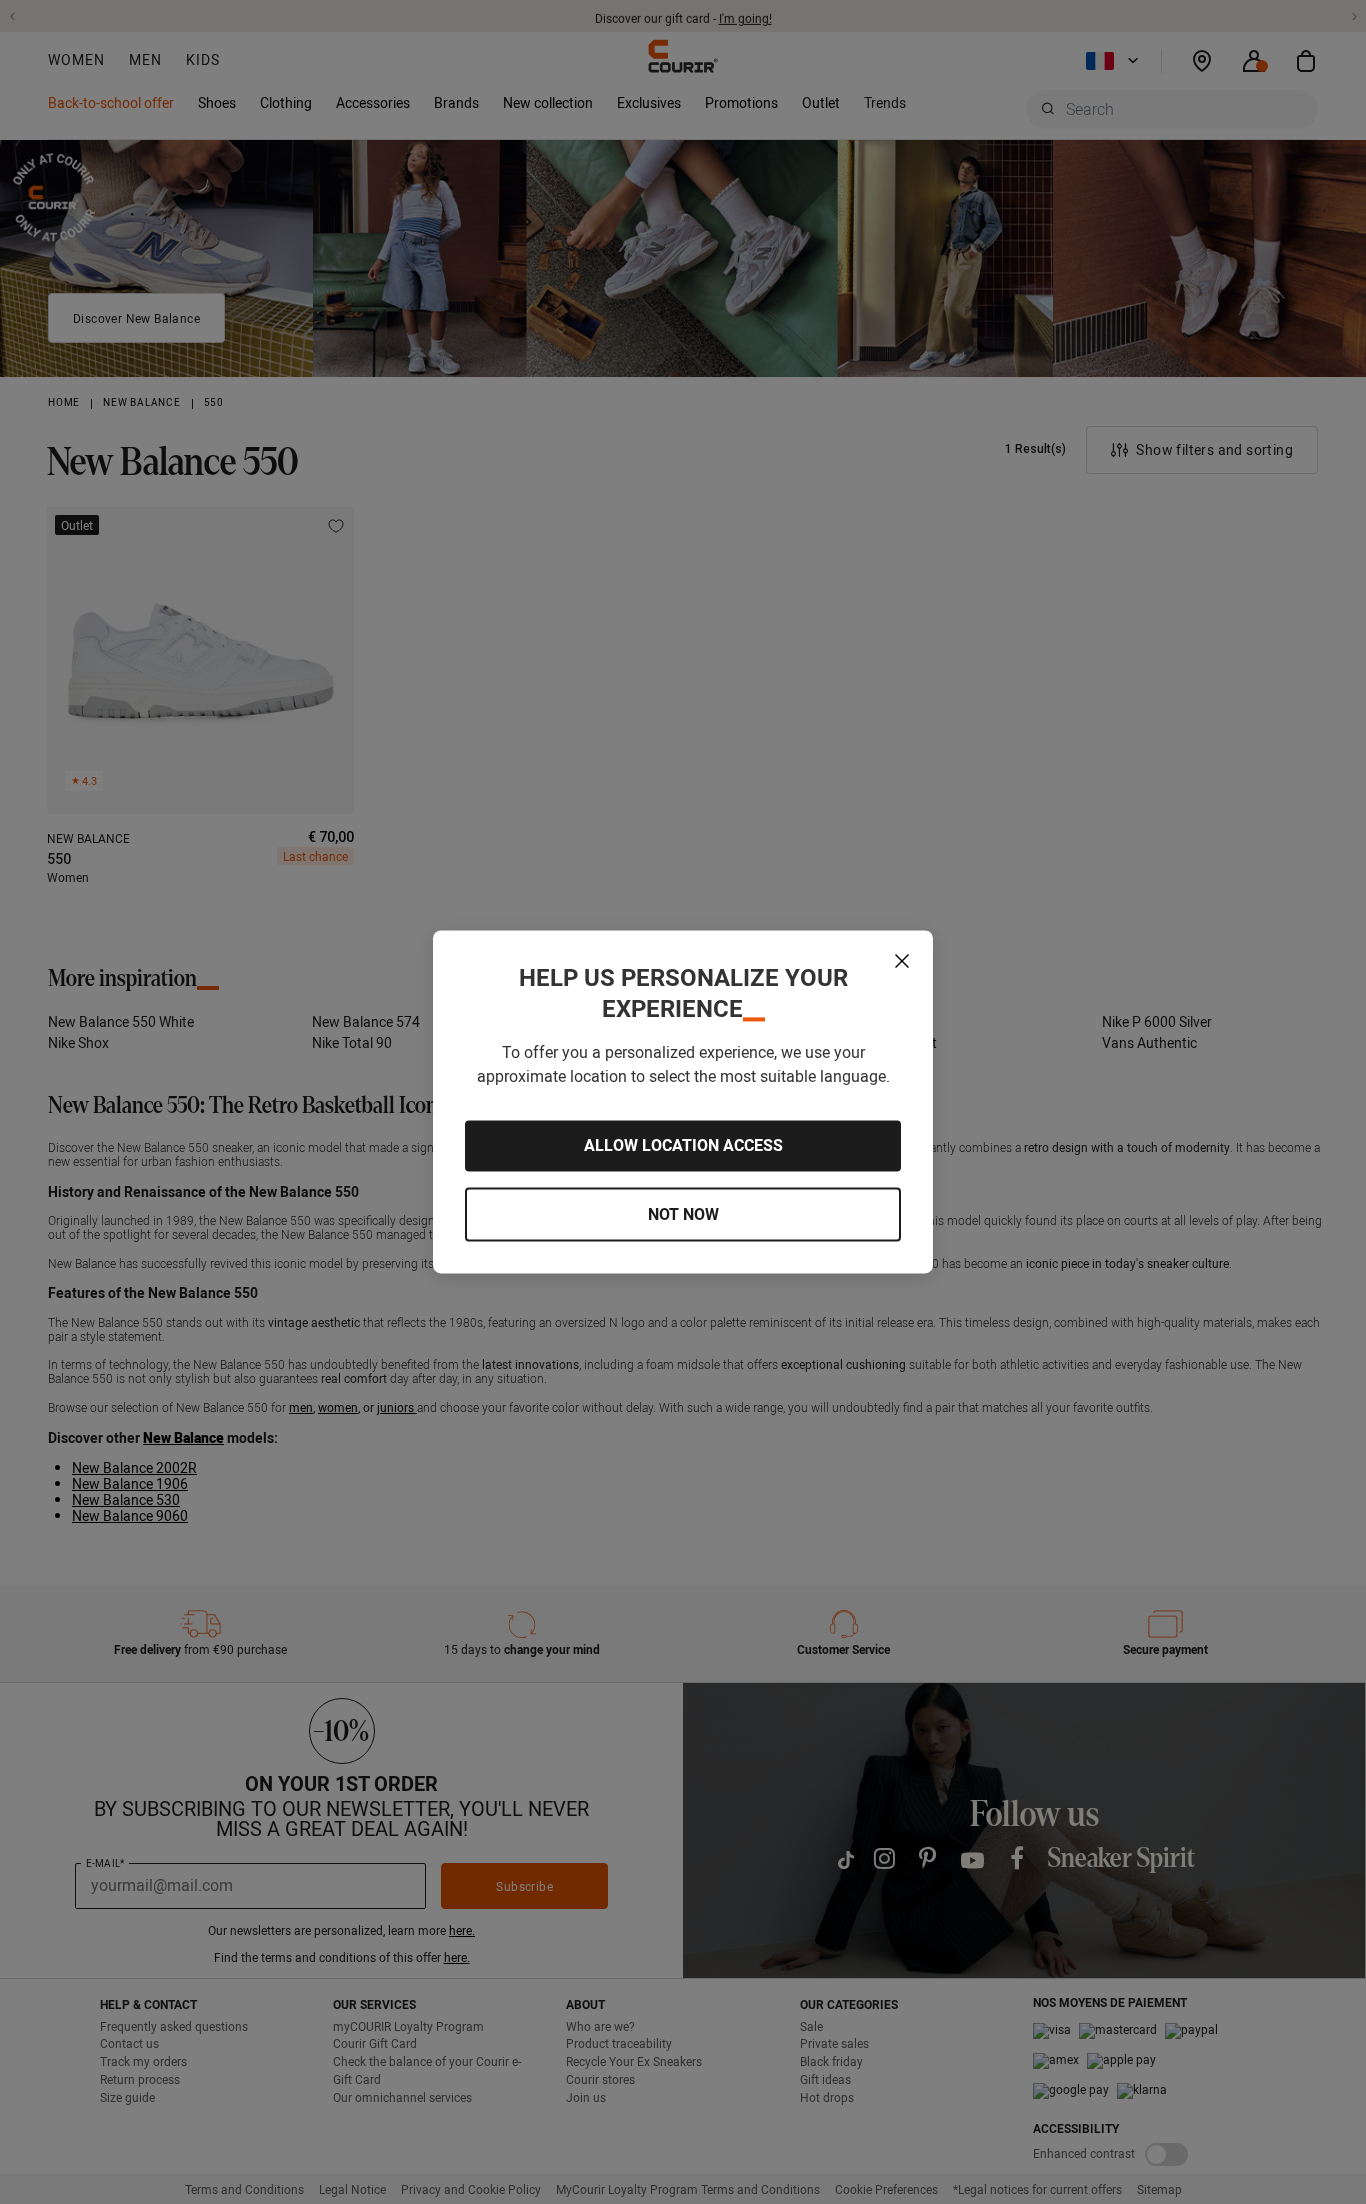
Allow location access (683, 1146)
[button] (902, 961)
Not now (683, 1214)
